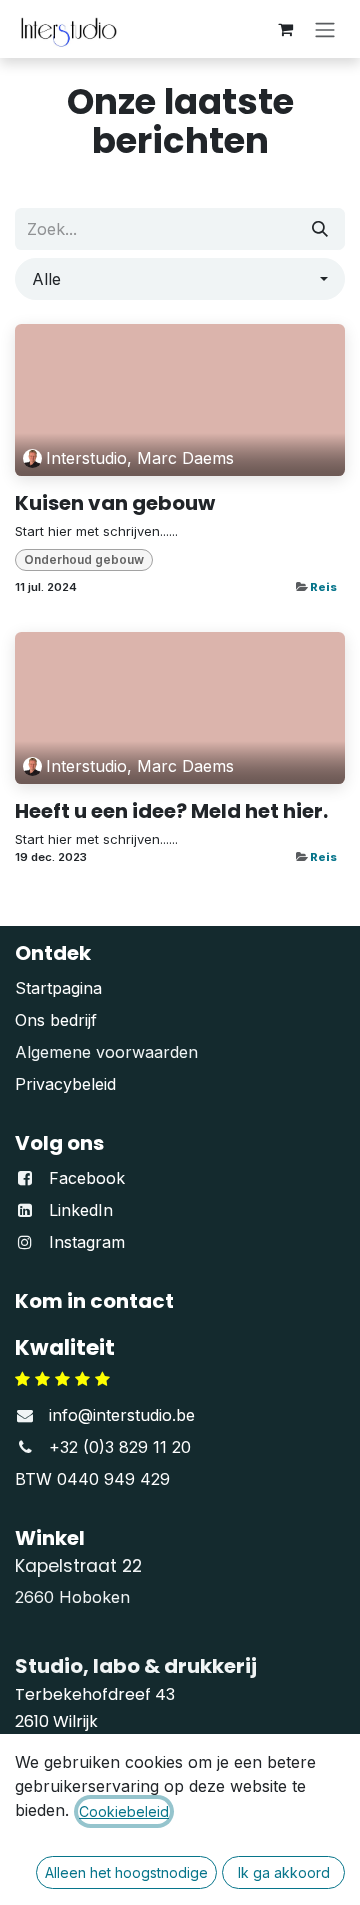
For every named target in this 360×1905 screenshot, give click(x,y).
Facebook (87, 1178)
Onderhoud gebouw (84, 559)
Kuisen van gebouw (115, 503)
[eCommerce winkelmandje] (285, 29)
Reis (323, 587)
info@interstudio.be (122, 1415)
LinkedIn (81, 1210)
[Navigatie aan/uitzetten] (325, 29)
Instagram (87, 1242)
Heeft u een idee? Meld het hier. (171, 811)
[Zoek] (320, 229)
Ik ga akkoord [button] (284, 1872)
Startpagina (58, 988)
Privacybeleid (65, 1084)
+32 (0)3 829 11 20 (120, 1447)
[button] (180, 279)
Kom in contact (94, 1301)
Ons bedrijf (56, 1020)
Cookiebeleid (124, 1811)
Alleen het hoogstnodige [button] (126, 1872)
